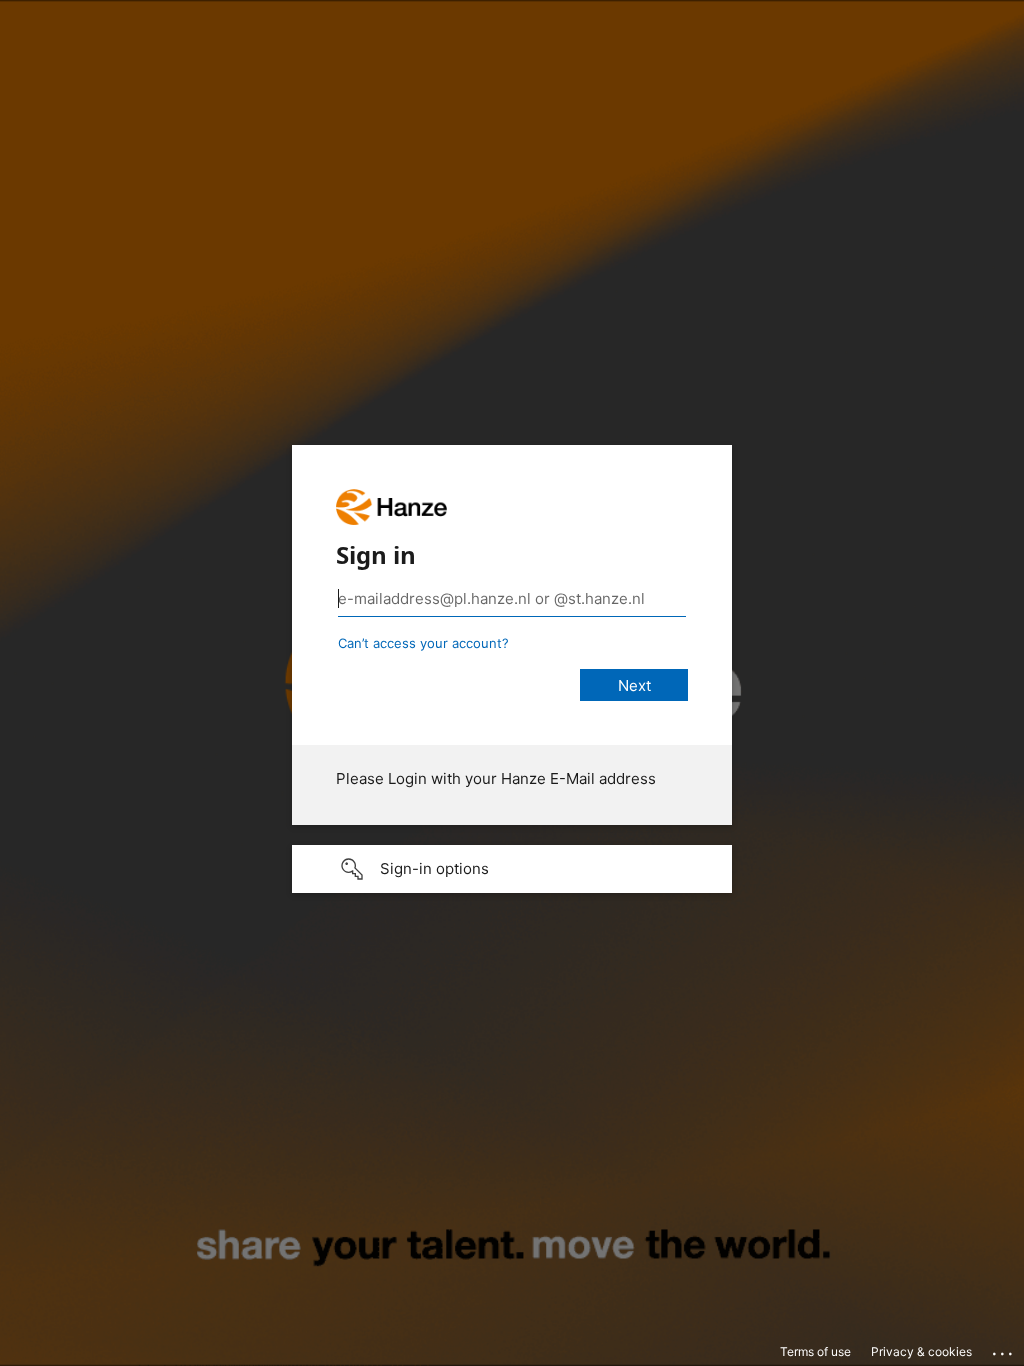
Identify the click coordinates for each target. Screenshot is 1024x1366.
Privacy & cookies (921, 1351)
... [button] (1004, 1349)
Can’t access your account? (423, 643)
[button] (512, 869)
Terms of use (815, 1351)
